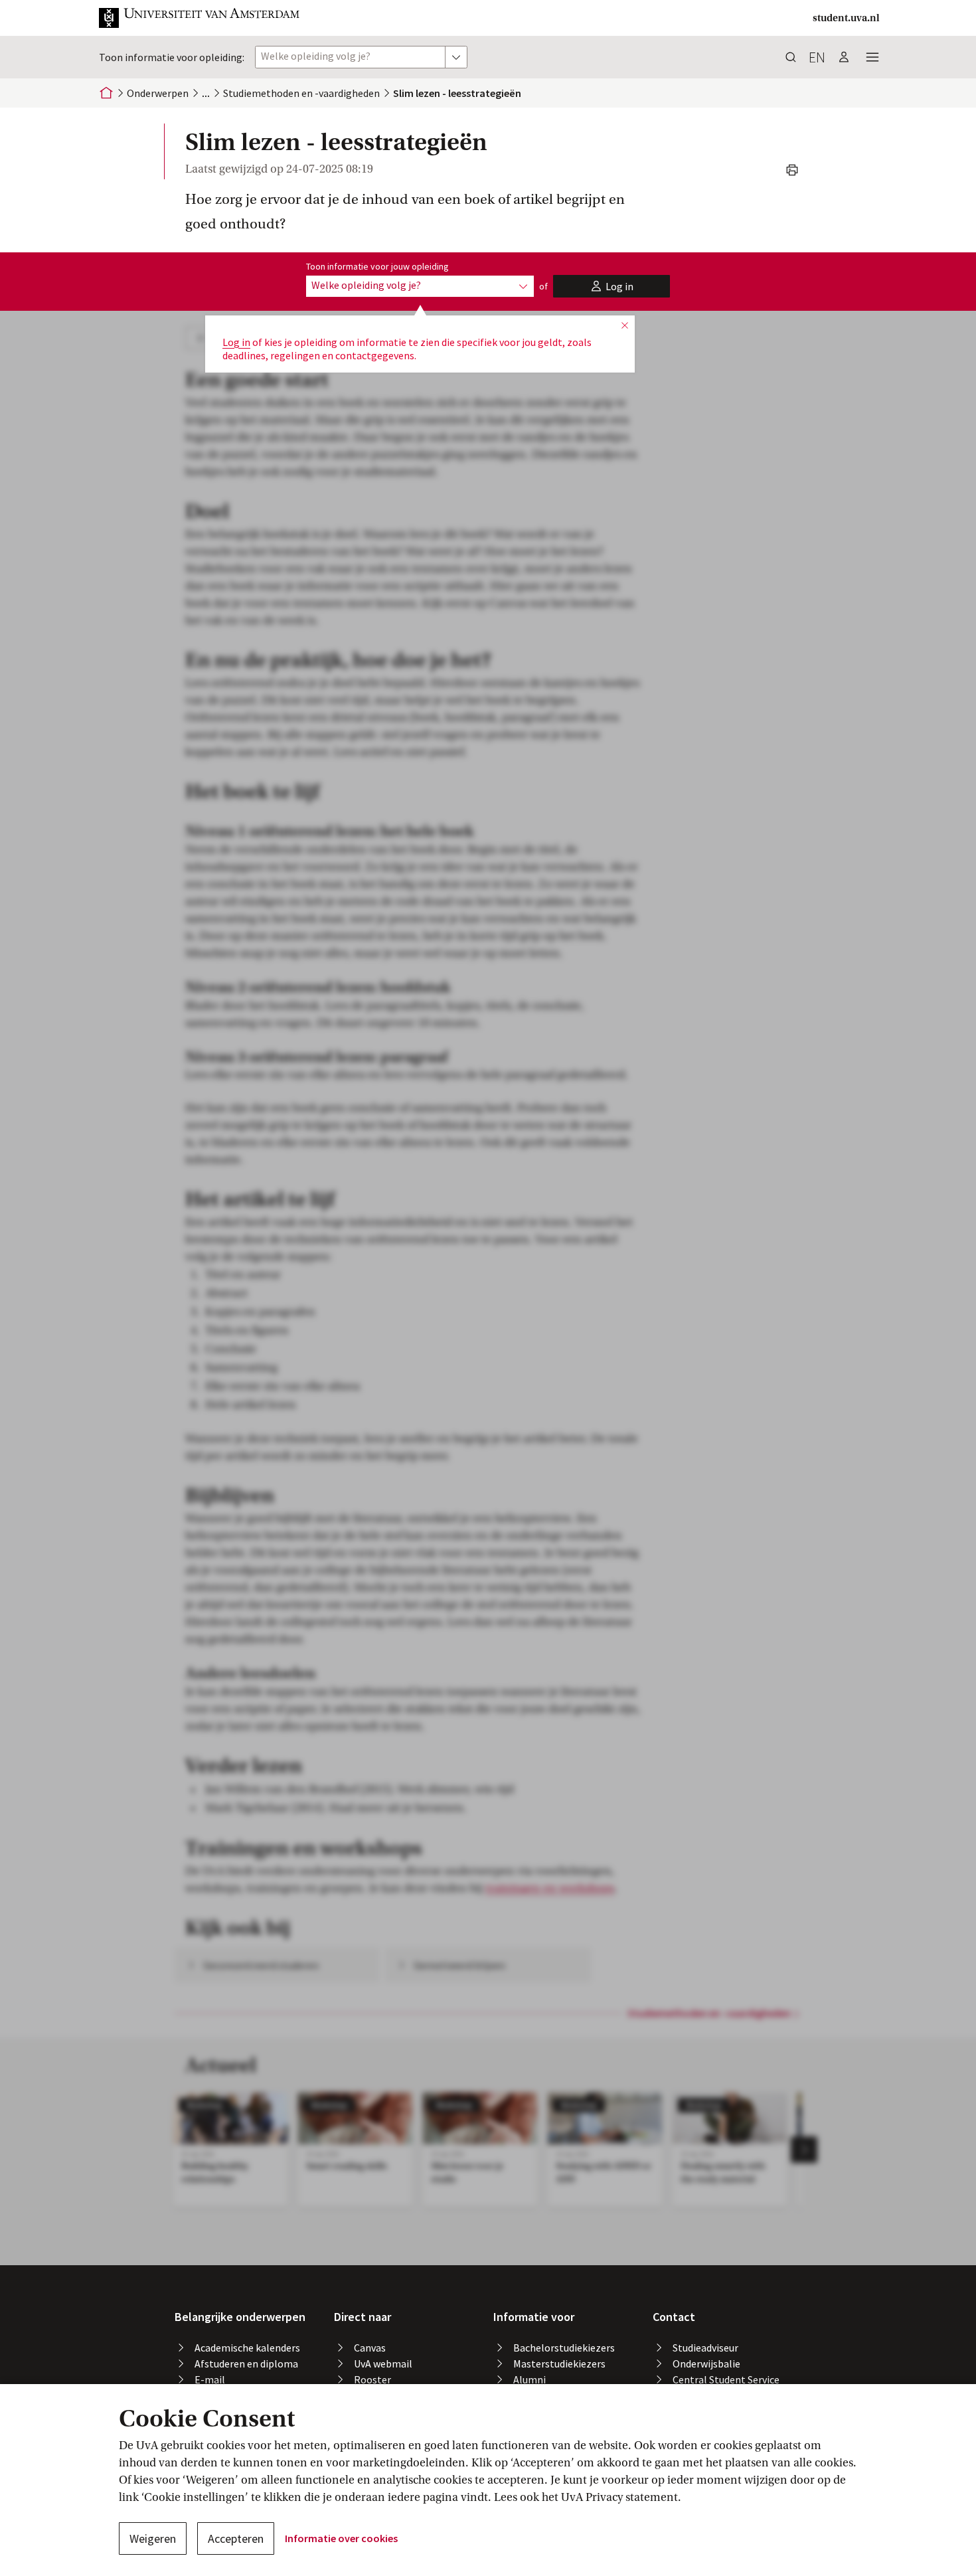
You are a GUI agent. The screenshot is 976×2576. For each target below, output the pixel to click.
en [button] (817, 57)
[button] (200, 18)
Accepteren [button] (236, 2538)
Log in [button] (236, 342)
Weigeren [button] (153, 2538)
